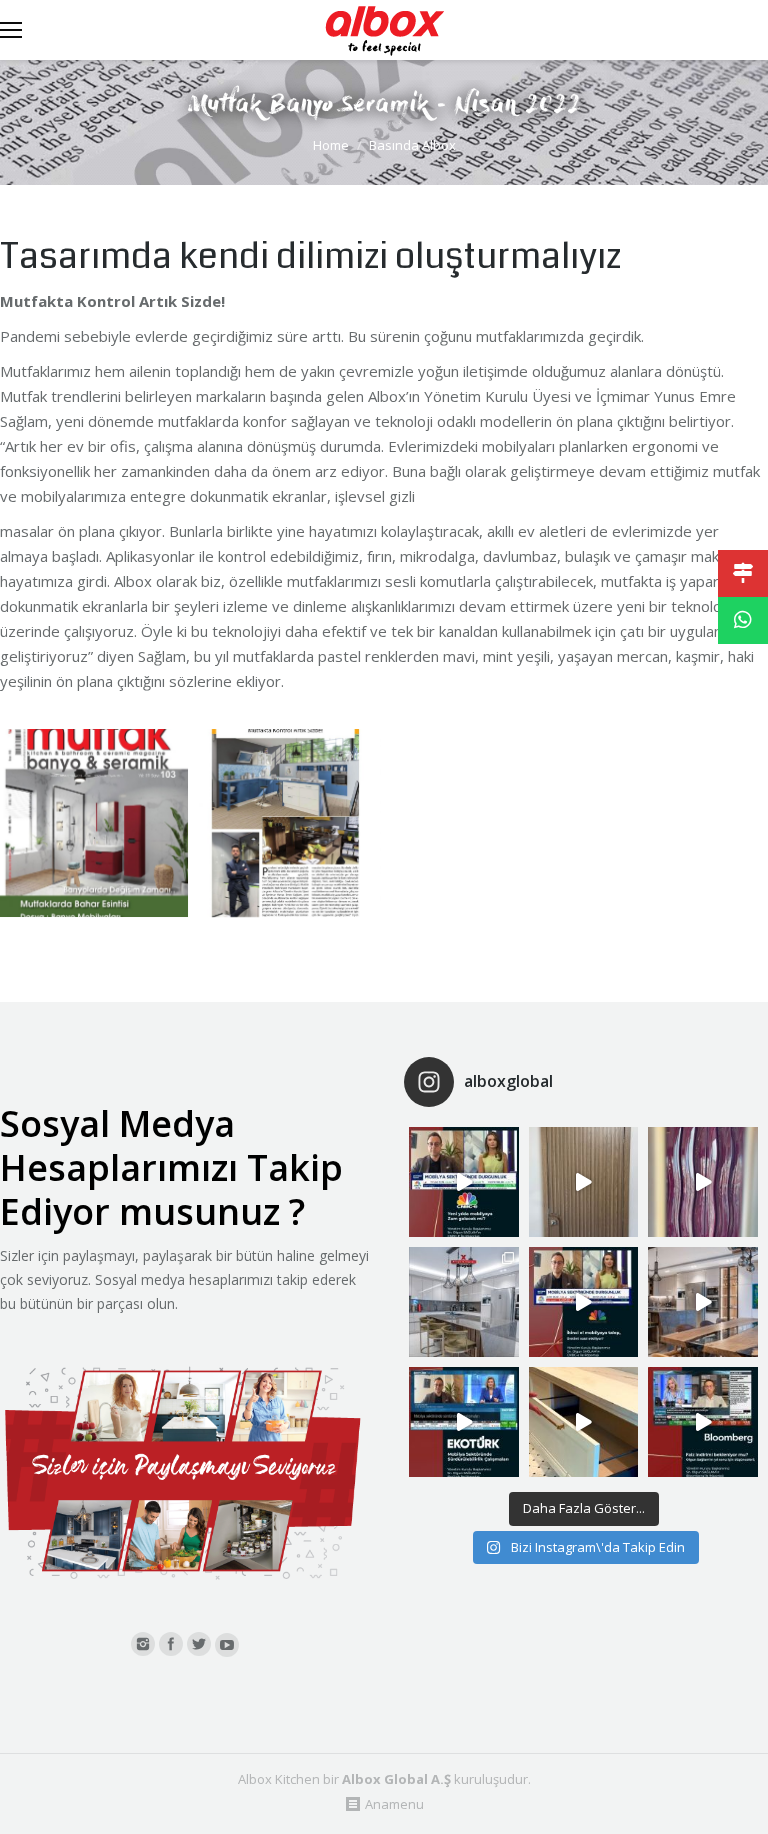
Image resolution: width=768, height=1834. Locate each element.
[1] (94, 823)
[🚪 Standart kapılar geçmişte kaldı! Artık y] (584, 1182)
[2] (287, 823)
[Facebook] (171, 1644)
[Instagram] (143, 1644)
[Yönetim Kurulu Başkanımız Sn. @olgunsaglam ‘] (464, 1182)
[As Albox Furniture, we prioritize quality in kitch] (584, 1422)
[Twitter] (199, 1644)
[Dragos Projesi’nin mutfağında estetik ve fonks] (703, 1302)
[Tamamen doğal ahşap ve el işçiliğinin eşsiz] (703, 1182)
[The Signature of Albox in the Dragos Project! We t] (464, 1302)
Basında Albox (412, 145)
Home (331, 145)
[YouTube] (227, 1645)
